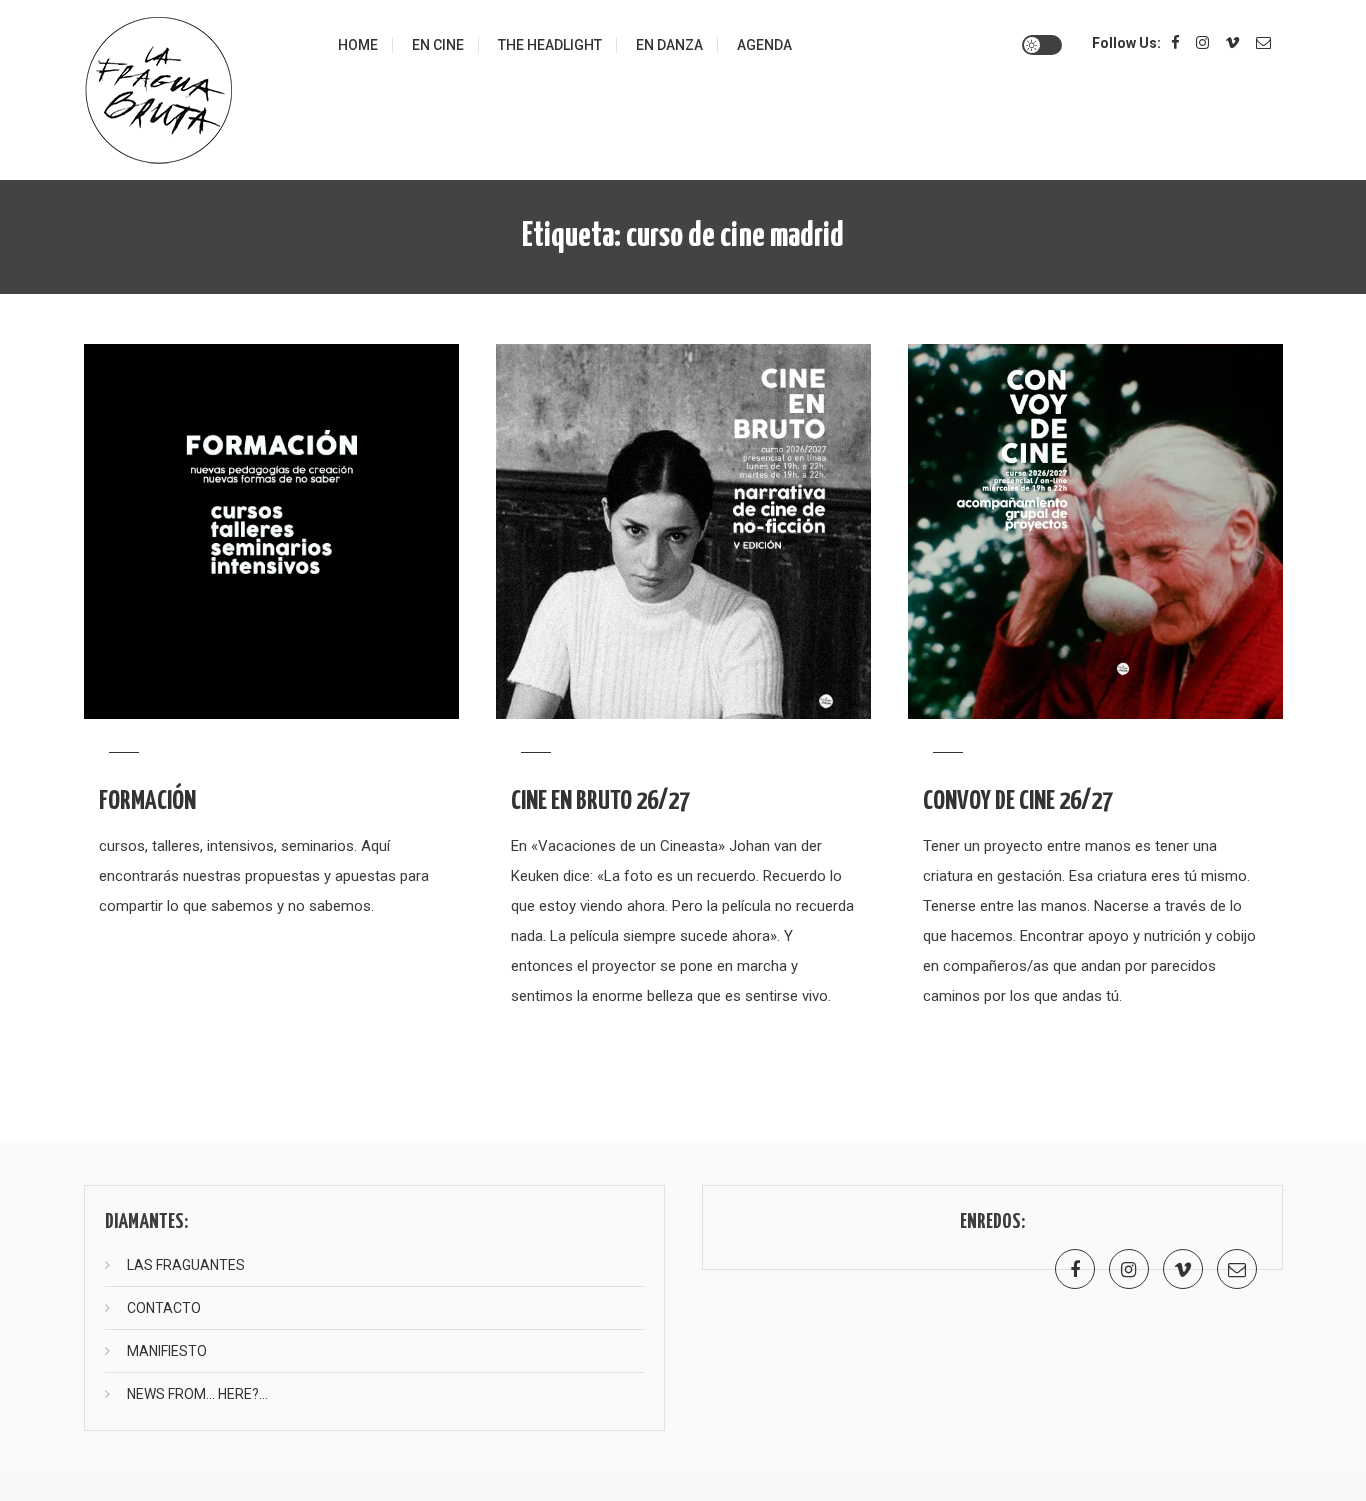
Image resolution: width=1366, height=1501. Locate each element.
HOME (358, 45)
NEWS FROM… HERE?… (197, 1394)
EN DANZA (669, 45)
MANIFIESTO (167, 1351)
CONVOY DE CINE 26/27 (1018, 801)
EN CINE (438, 45)
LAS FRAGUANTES (186, 1265)
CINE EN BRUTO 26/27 (600, 801)
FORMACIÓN (147, 801)
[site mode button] (1042, 45)
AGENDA (764, 45)
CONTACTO (164, 1308)
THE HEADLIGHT (550, 45)
